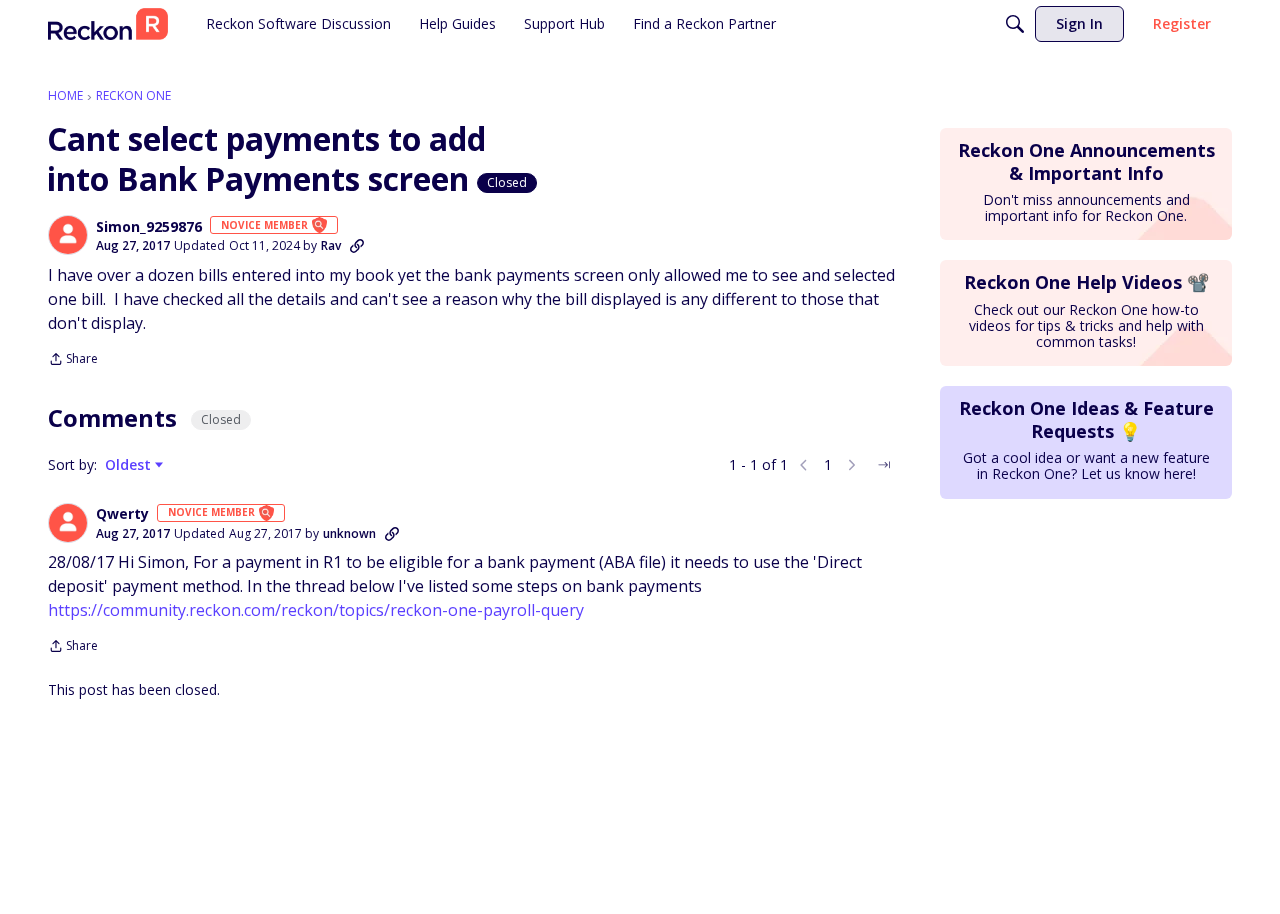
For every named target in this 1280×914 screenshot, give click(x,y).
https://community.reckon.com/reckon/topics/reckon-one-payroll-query (316, 610)
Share (73, 360)
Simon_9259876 (149, 227)
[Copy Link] (357, 246)
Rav (331, 245)
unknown (349, 533)
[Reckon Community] (108, 24)
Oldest (130, 465)
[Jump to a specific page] (884, 465)
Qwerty (122, 514)
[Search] (1015, 24)
